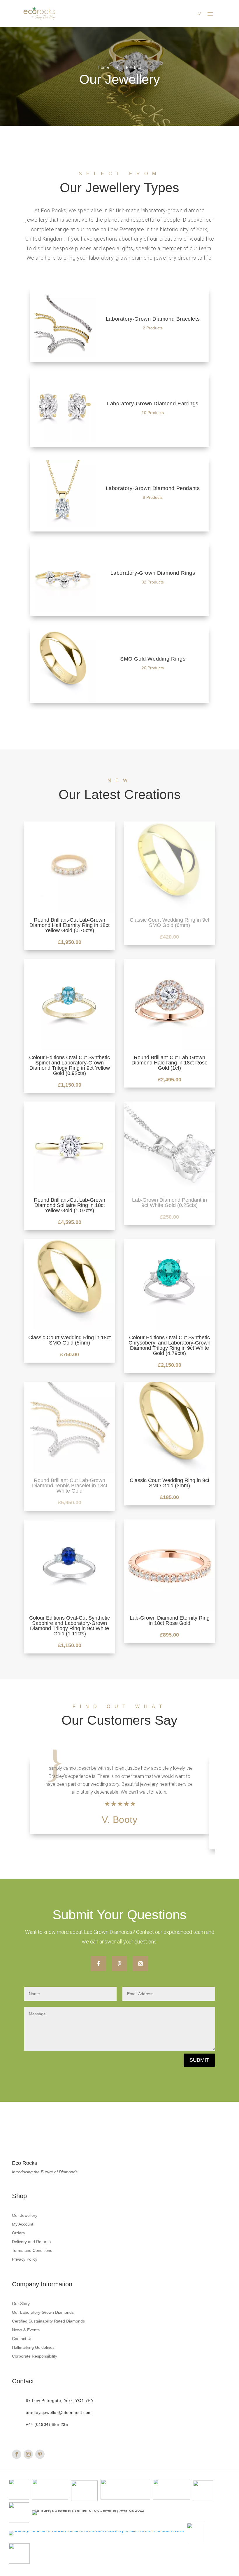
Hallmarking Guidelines (33, 2347)
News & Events (26, 2330)
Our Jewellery (25, 2215)
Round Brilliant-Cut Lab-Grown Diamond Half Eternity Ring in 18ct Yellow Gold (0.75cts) (70, 925)
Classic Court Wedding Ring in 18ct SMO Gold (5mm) (70, 1340)
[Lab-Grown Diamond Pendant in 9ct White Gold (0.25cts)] (169, 1191)
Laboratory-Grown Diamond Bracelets (119, 324)
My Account (23, 2224)
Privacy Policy (25, 2259)
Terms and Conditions (32, 2251)
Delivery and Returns (31, 2242)
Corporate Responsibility (35, 2356)
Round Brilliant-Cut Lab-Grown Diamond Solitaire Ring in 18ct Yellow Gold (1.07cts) (70, 1205)
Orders (18, 2233)
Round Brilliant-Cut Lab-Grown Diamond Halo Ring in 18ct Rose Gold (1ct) (169, 1063)
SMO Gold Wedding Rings (119, 664)
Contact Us (22, 2339)
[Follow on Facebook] (99, 1964)
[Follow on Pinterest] (119, 1964)
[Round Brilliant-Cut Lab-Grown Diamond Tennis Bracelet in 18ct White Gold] (70, 1472)
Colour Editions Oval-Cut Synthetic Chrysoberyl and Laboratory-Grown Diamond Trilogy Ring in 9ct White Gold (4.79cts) (169, 1345)
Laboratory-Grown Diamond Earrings (119, 409)
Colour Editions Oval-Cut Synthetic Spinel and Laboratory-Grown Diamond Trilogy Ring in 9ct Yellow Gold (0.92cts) (70, 1065)
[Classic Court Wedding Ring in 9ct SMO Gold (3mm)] (169, 1472)
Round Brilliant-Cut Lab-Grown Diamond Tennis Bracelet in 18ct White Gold (70, 1486)
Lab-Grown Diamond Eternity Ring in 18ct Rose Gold (170, 1620)
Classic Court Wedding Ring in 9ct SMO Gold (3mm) (169, 1483)
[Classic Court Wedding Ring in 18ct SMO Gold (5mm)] (70, 1329)
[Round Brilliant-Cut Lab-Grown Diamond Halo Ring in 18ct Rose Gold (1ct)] (169, 1049)
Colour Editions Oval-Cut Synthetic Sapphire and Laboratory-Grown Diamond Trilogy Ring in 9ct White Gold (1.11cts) (70, 1626)
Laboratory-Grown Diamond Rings (119, 578)
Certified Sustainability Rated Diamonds (48, 2321)
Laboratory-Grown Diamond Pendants (119, 494)
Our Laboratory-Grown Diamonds (43, 2312)
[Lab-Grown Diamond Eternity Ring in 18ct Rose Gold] (169, 1609)
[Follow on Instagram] (140, 1964)
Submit (199, 2060)
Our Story (21, 2304)
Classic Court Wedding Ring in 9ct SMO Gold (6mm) (169, 923)
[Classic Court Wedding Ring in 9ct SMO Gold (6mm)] (169, 911)
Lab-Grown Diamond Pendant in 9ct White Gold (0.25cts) (169, 1203)
